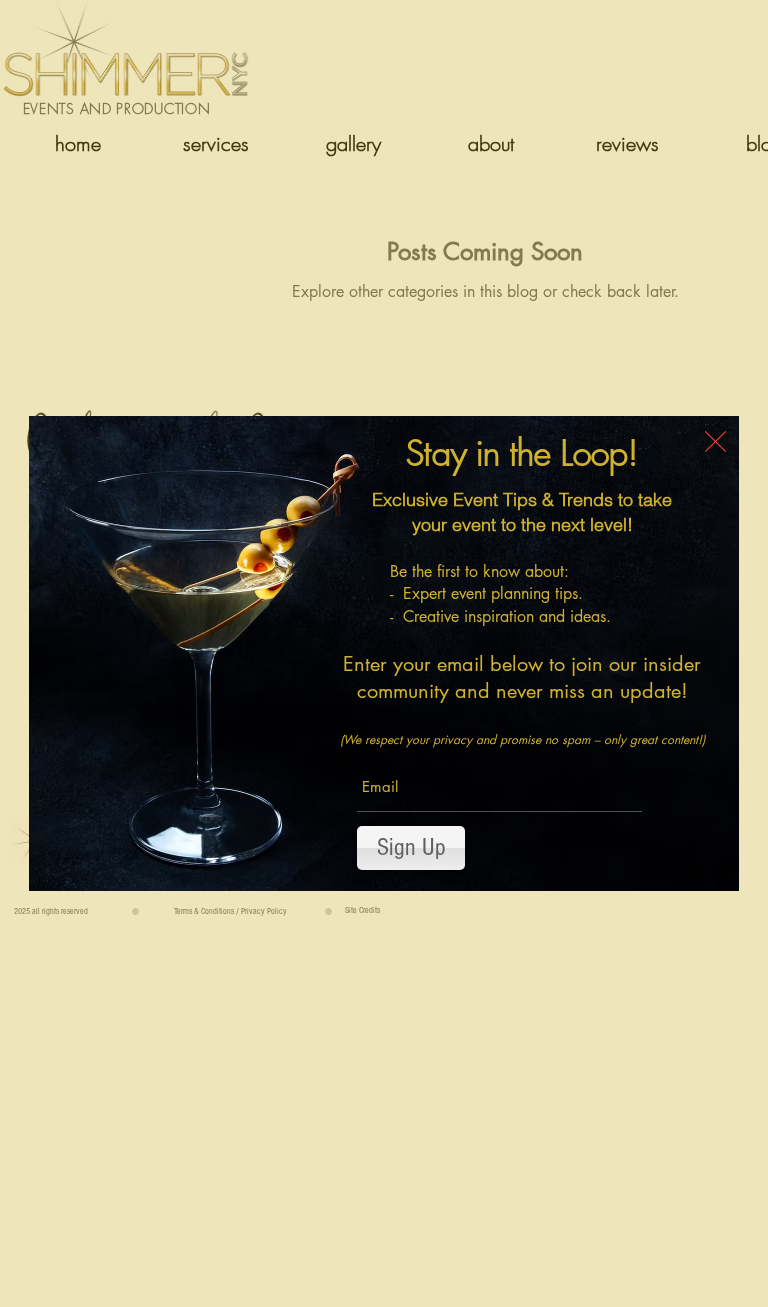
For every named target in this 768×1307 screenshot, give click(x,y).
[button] (715, 441)
